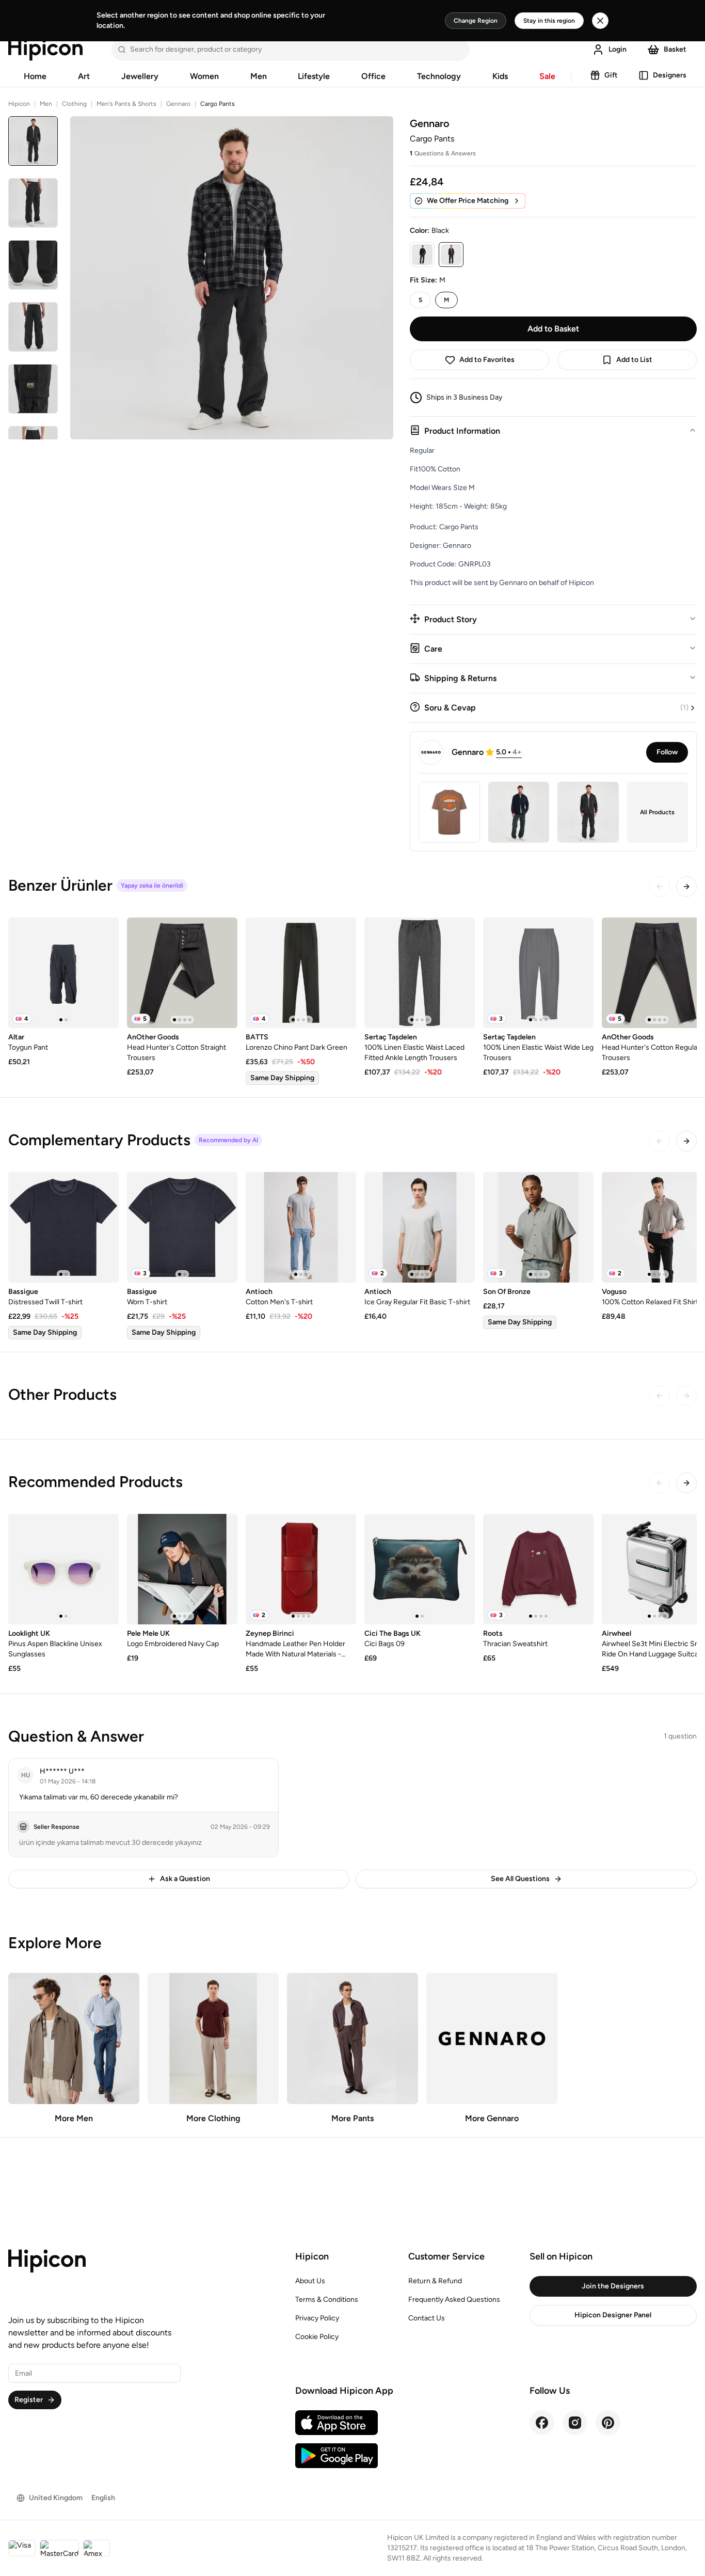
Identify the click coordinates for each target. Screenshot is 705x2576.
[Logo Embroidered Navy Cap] (182, 1569)
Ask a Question (185, 1879)
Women (204, 76)
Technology (439, 76)
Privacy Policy (317, 2318)
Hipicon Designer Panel (613, 2315)
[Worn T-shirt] (182, 1227)
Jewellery (140, 76)
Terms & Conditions (327, 2300)
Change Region (476, 21)
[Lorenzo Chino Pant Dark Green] (301, 973)
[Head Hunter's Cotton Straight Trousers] (182, 973)
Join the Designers (613, 2286)
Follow (667, 752)
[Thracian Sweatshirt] (538, 1569)
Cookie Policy (317, 2337)
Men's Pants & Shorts (126, 104)
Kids (500, 76)
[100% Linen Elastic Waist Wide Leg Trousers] (538, 973)
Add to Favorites (487, 360)
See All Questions (520, 1879)
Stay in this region (549, 21)
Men (259, 76)
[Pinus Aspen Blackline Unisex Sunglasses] (63, 1569)
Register (29, 2400)
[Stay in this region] (600, 21)
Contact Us (427, 2318)
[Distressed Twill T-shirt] (63, 1227)
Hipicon (19, 104)
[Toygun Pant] (63, 973)
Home (35, 76)
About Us (310, 2281)
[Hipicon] (45, 50)
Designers (670, 75)
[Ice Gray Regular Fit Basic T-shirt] (420, 1227)
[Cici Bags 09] (420, 1569)
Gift (611, 75)
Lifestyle (314, 76)
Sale (547, 76)
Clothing (74, 104)
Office (373, 76)
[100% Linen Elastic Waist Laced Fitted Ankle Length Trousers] (420, 973)
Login (618, 49)
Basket (675, 49)
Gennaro (178, 104)
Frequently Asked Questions (454, 2300)
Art (84, 76)
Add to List (634, 360)
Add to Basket (553, 329)
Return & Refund (435, 2281)
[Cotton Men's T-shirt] (301, 1227)
